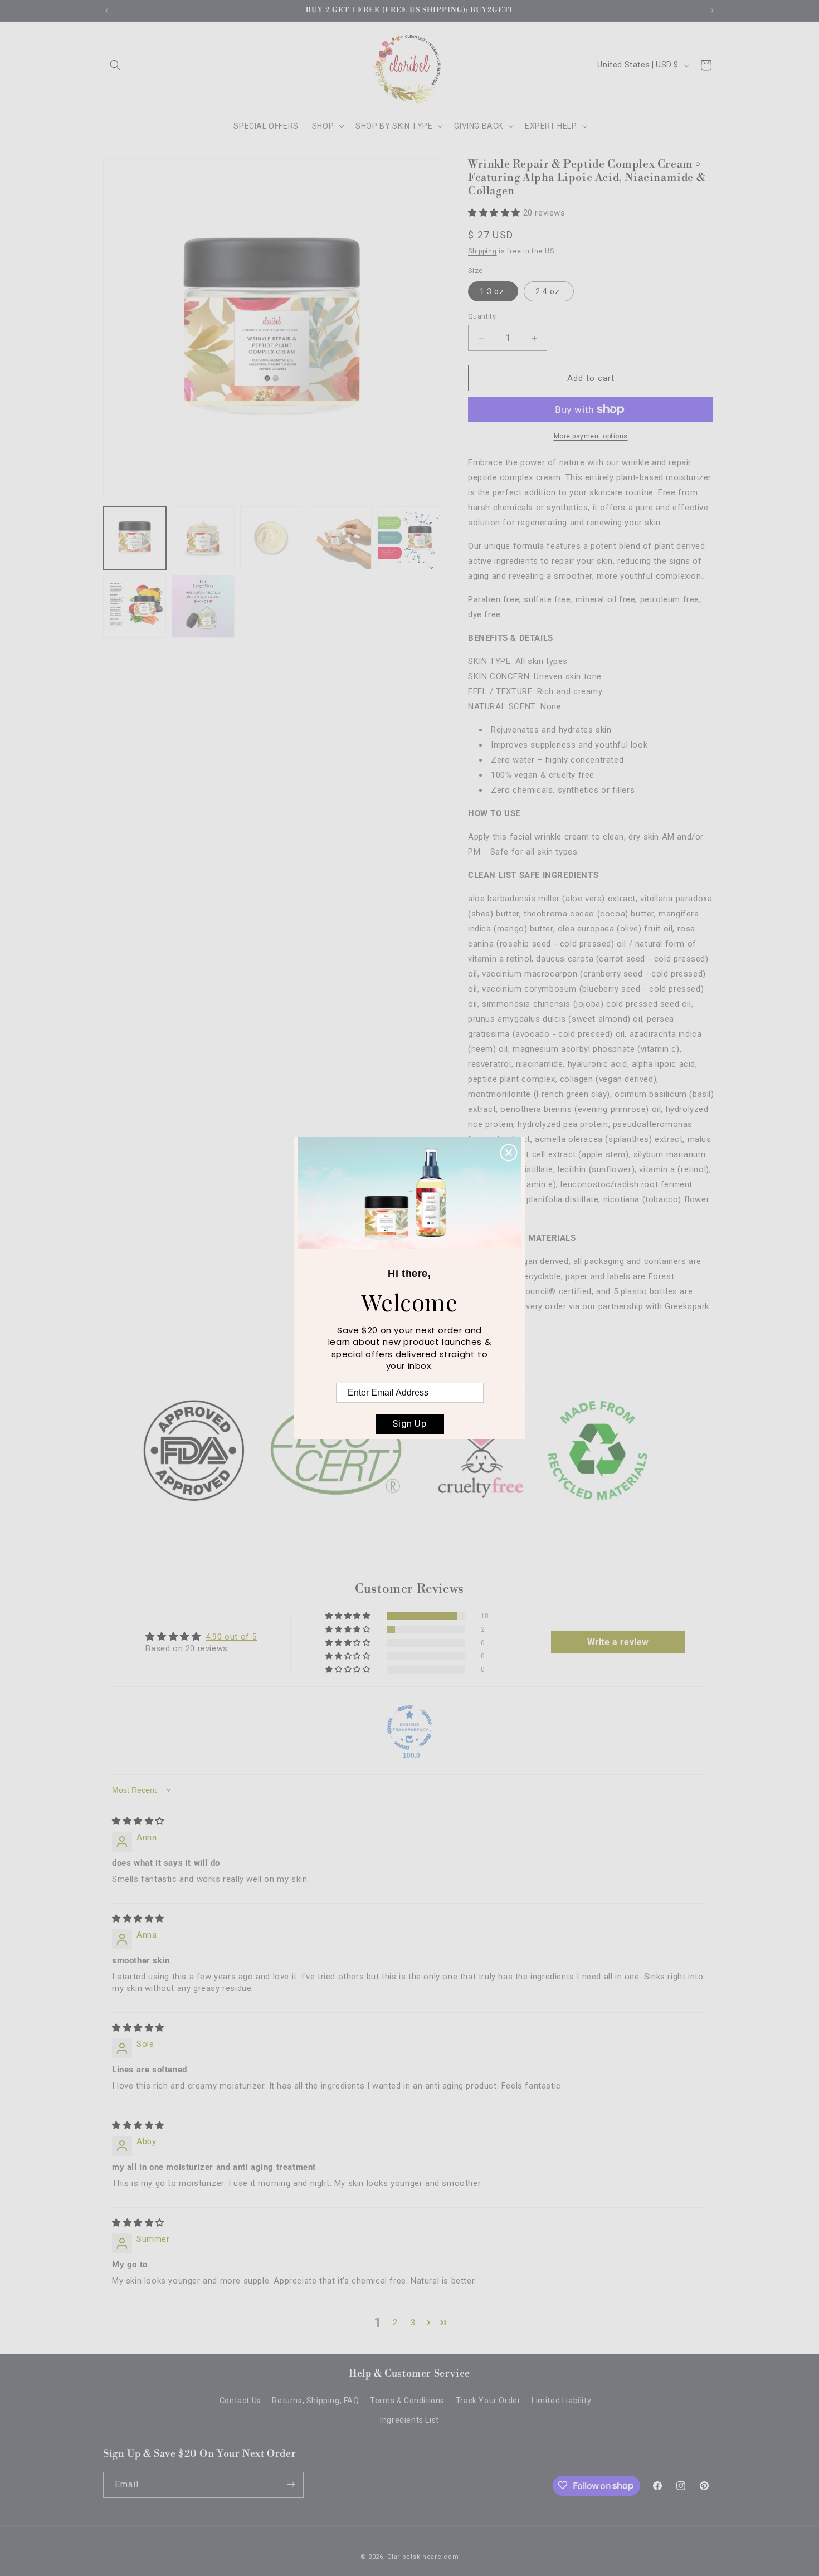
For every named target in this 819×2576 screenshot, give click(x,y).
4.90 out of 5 (231, 1637)
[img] (138, 1821)
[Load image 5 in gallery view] (409, 538)
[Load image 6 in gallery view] (135, 606)
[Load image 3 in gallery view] (272, 538)
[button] (115, 65)
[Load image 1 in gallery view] (135, 538)
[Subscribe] (291, 2484)
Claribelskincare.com (423, 2557)
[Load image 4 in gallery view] (340, 538)
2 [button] (395, 2323)
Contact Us (240, 2401)
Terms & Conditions (407, 2401)
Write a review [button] (618, 1642)
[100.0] (409, 1728)
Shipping (482, 251)
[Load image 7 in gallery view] (203, 606)
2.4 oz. (549, 291)
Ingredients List (409, 2421)
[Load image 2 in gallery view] (203, 538)
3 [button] (413, 2323)
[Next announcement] (712, 11)
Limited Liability (561, 2401)
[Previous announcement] (107, 11)
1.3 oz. (493, 291)
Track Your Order (488, 2401)
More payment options (591, 436)
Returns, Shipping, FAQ (315, 2401)
